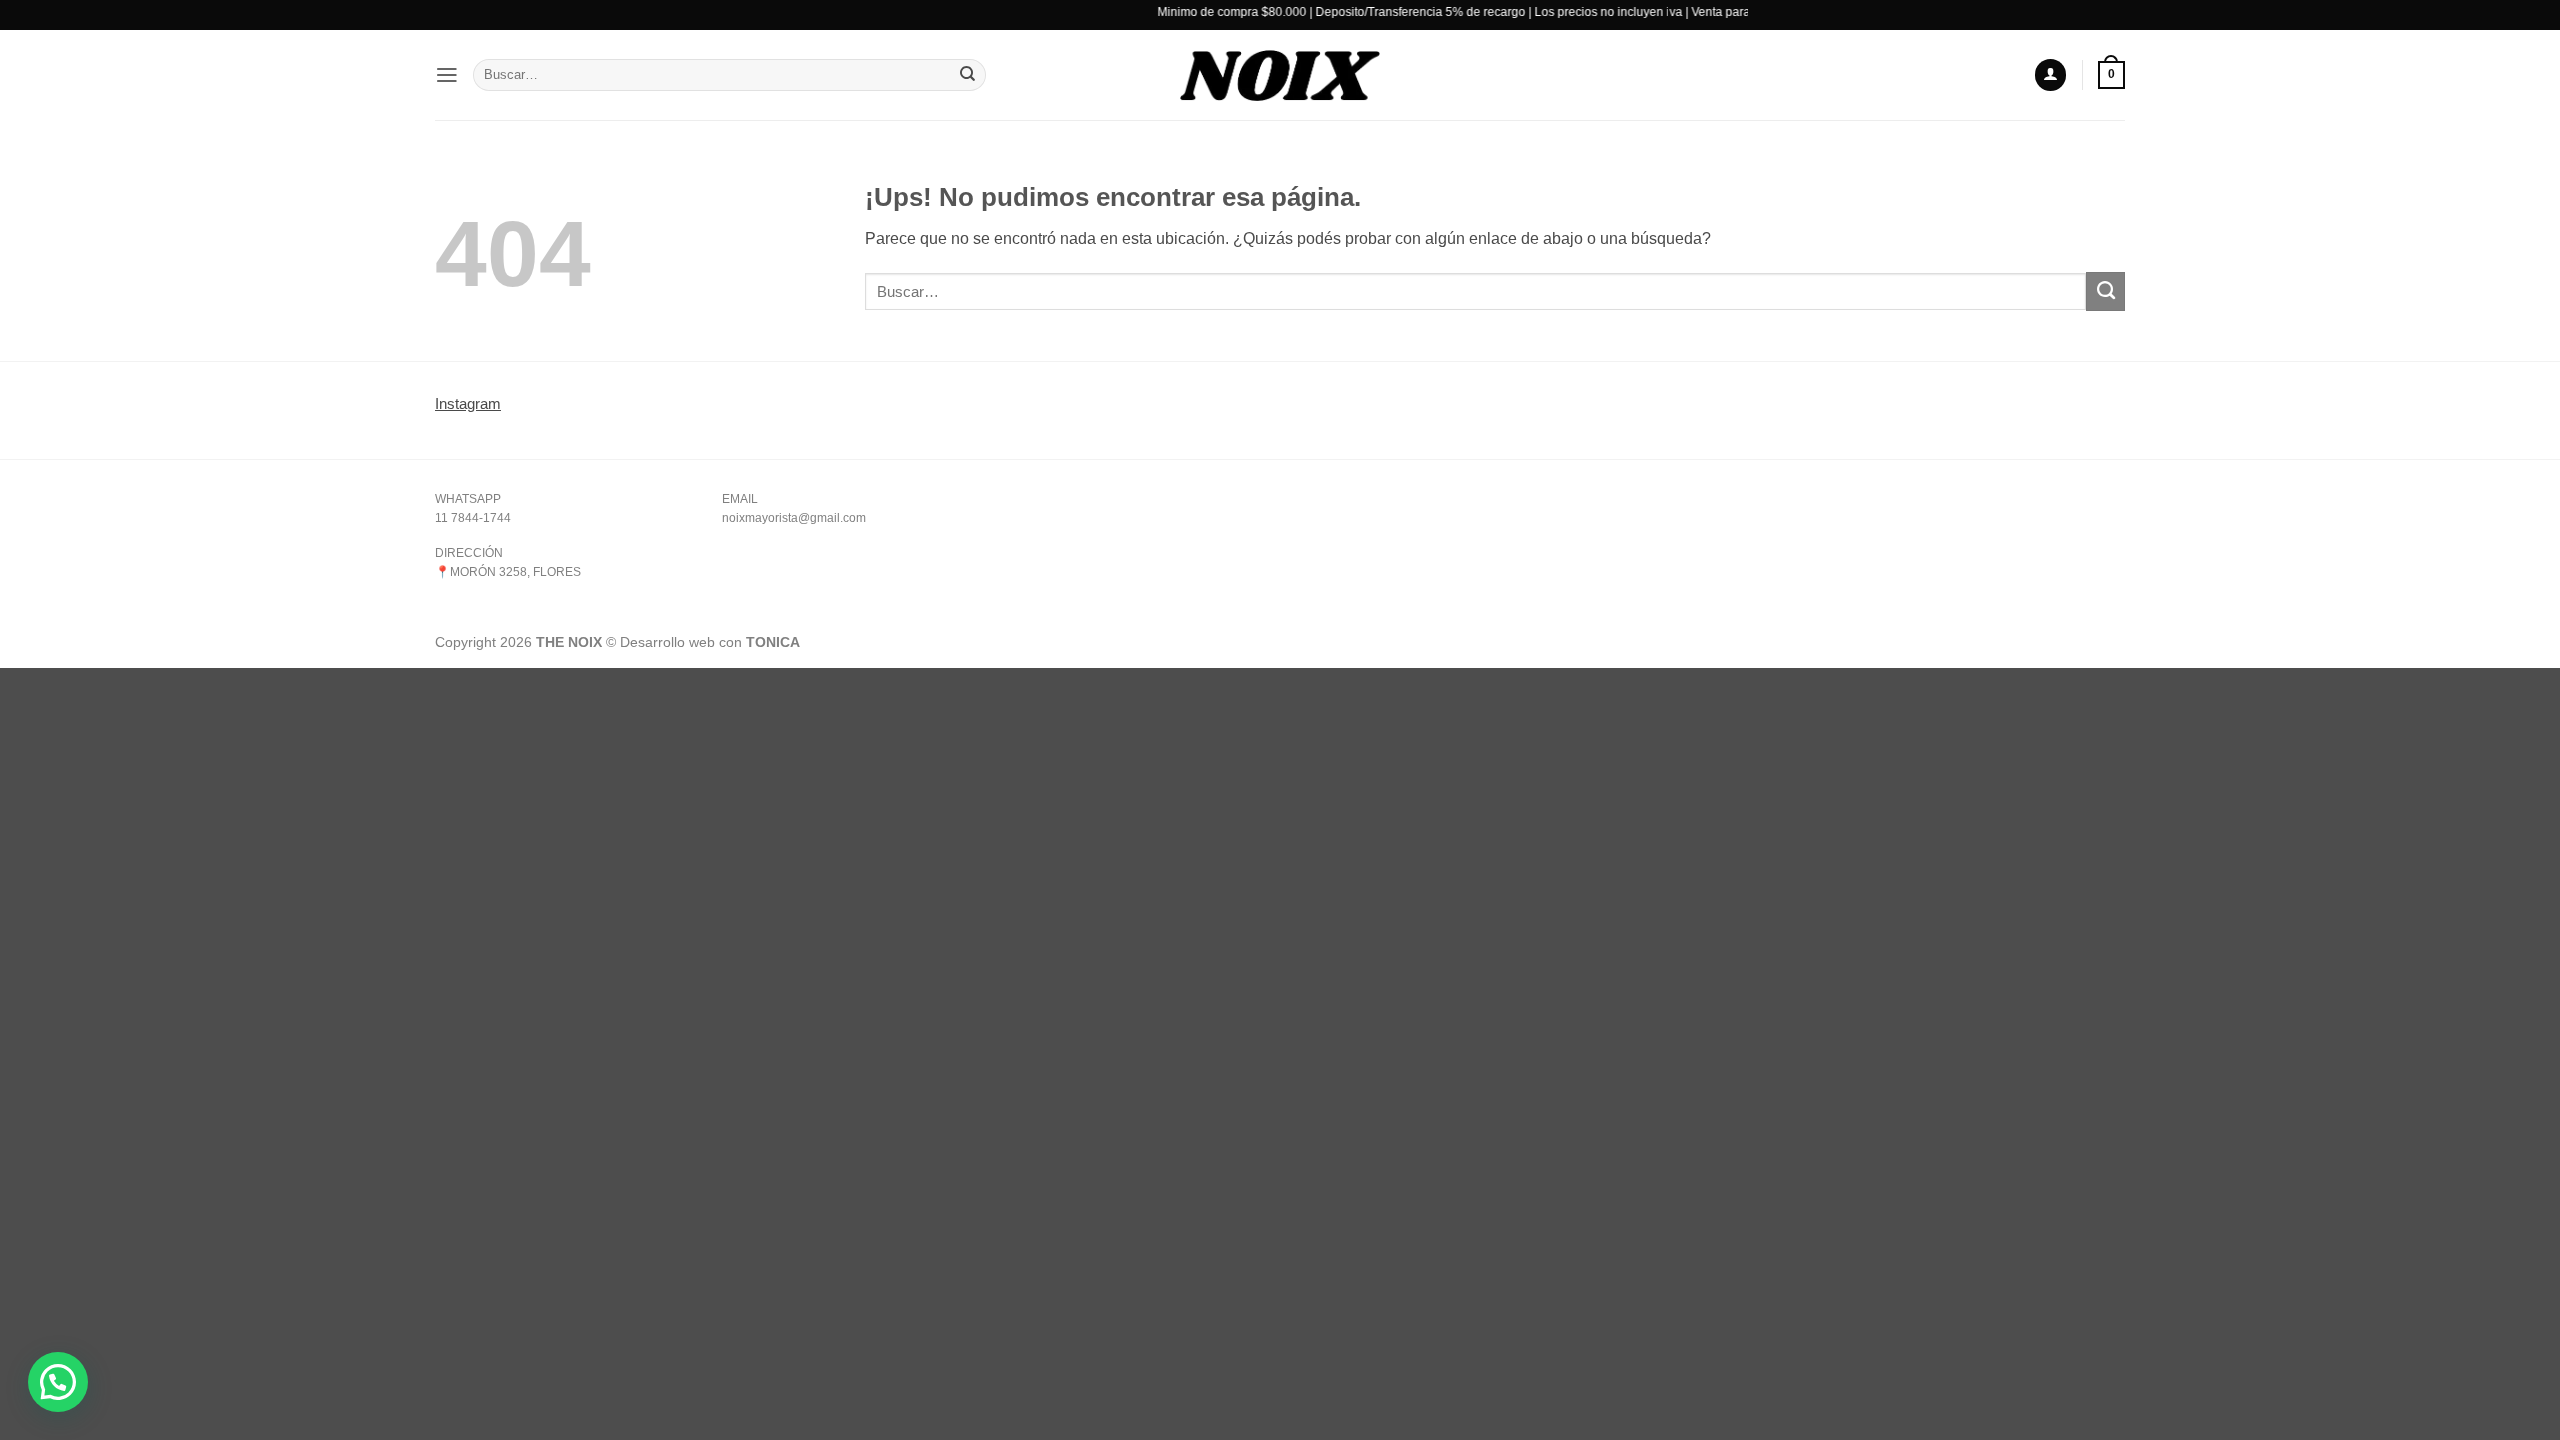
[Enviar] (967, 75)
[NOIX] (1280, 75)
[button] (447, 75)
